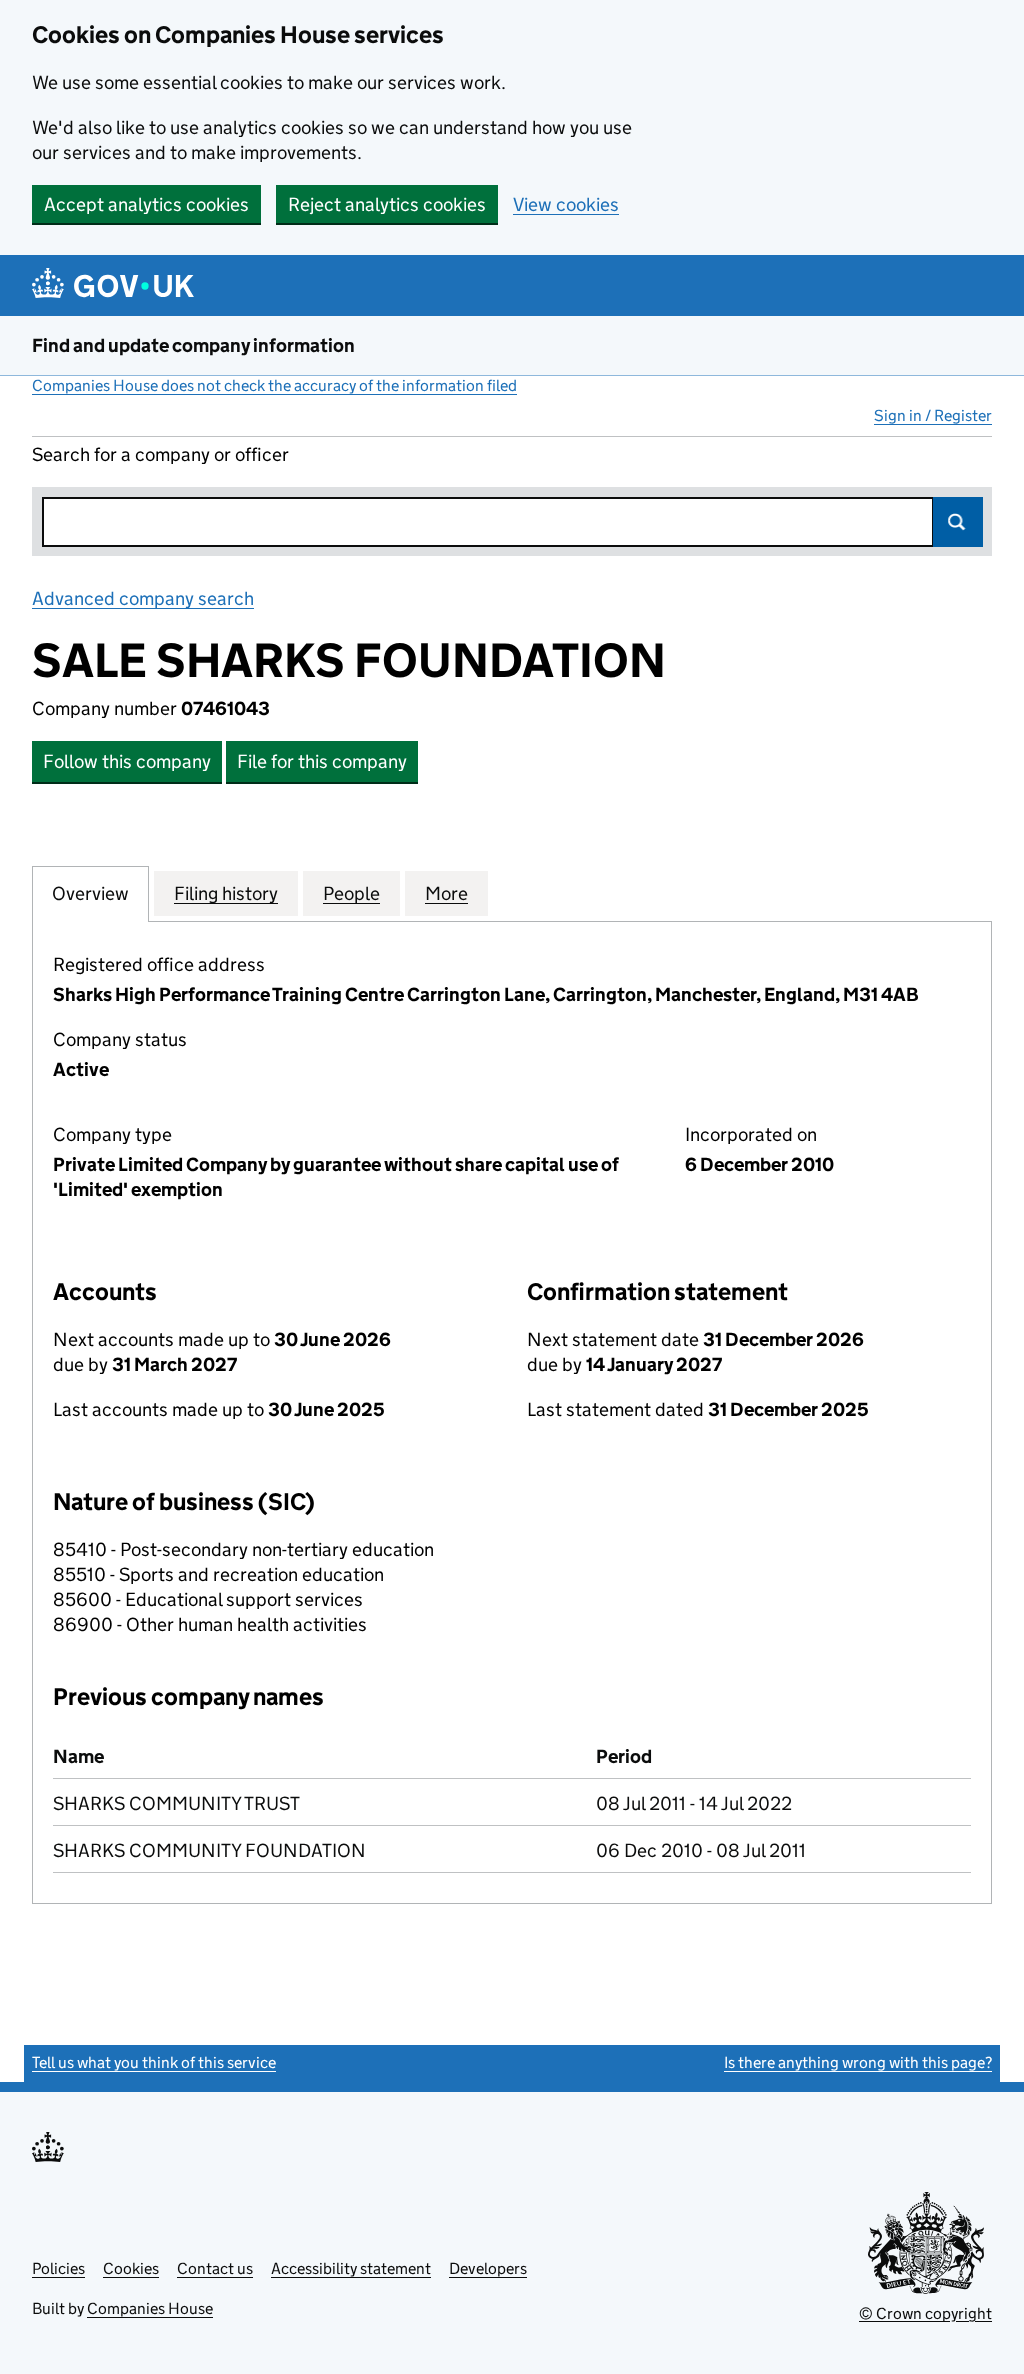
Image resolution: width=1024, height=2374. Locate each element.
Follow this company (127, 761)
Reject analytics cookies (387, 204)
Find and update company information (193, 345)
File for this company (322, 761)
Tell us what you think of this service (154, 2062)
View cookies (566, 204)
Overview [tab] (90, 893)
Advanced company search (143, 598)
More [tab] (446, 893)
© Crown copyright (925, 2313)
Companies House (150, 2308)
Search (958, 522)
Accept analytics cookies (146, 204)
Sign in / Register (933, 415)
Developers (488, 2268)
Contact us (215, 2268)
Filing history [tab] (226, 893)
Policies (58, 2268)
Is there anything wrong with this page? (858, 2062)
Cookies (131, 2268)
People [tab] (351, 893)
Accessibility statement (351, 2268)
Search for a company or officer (160, 454)
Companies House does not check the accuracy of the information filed (274, 385)
